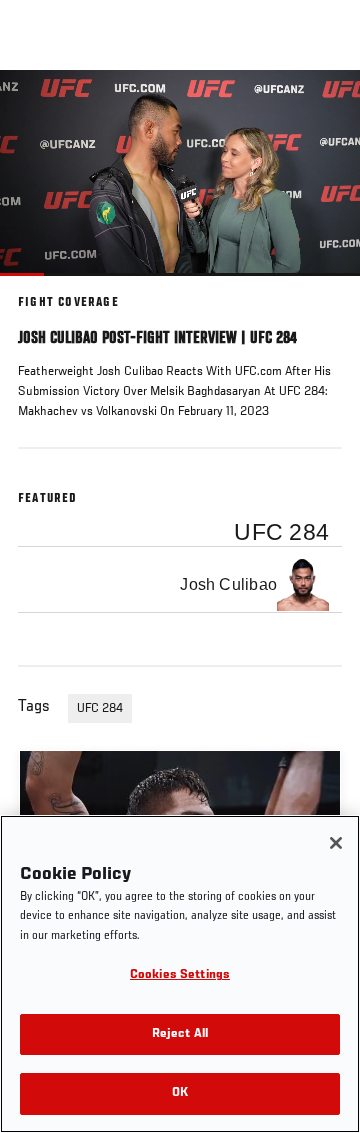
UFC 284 (100, 709)
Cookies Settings (180, 975)
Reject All (180, 1034)
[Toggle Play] (42, 288)
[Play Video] (180, 172)
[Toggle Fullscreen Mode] (319, 288)
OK (180, 1093)
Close (324, 108)
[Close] (336, 843)
